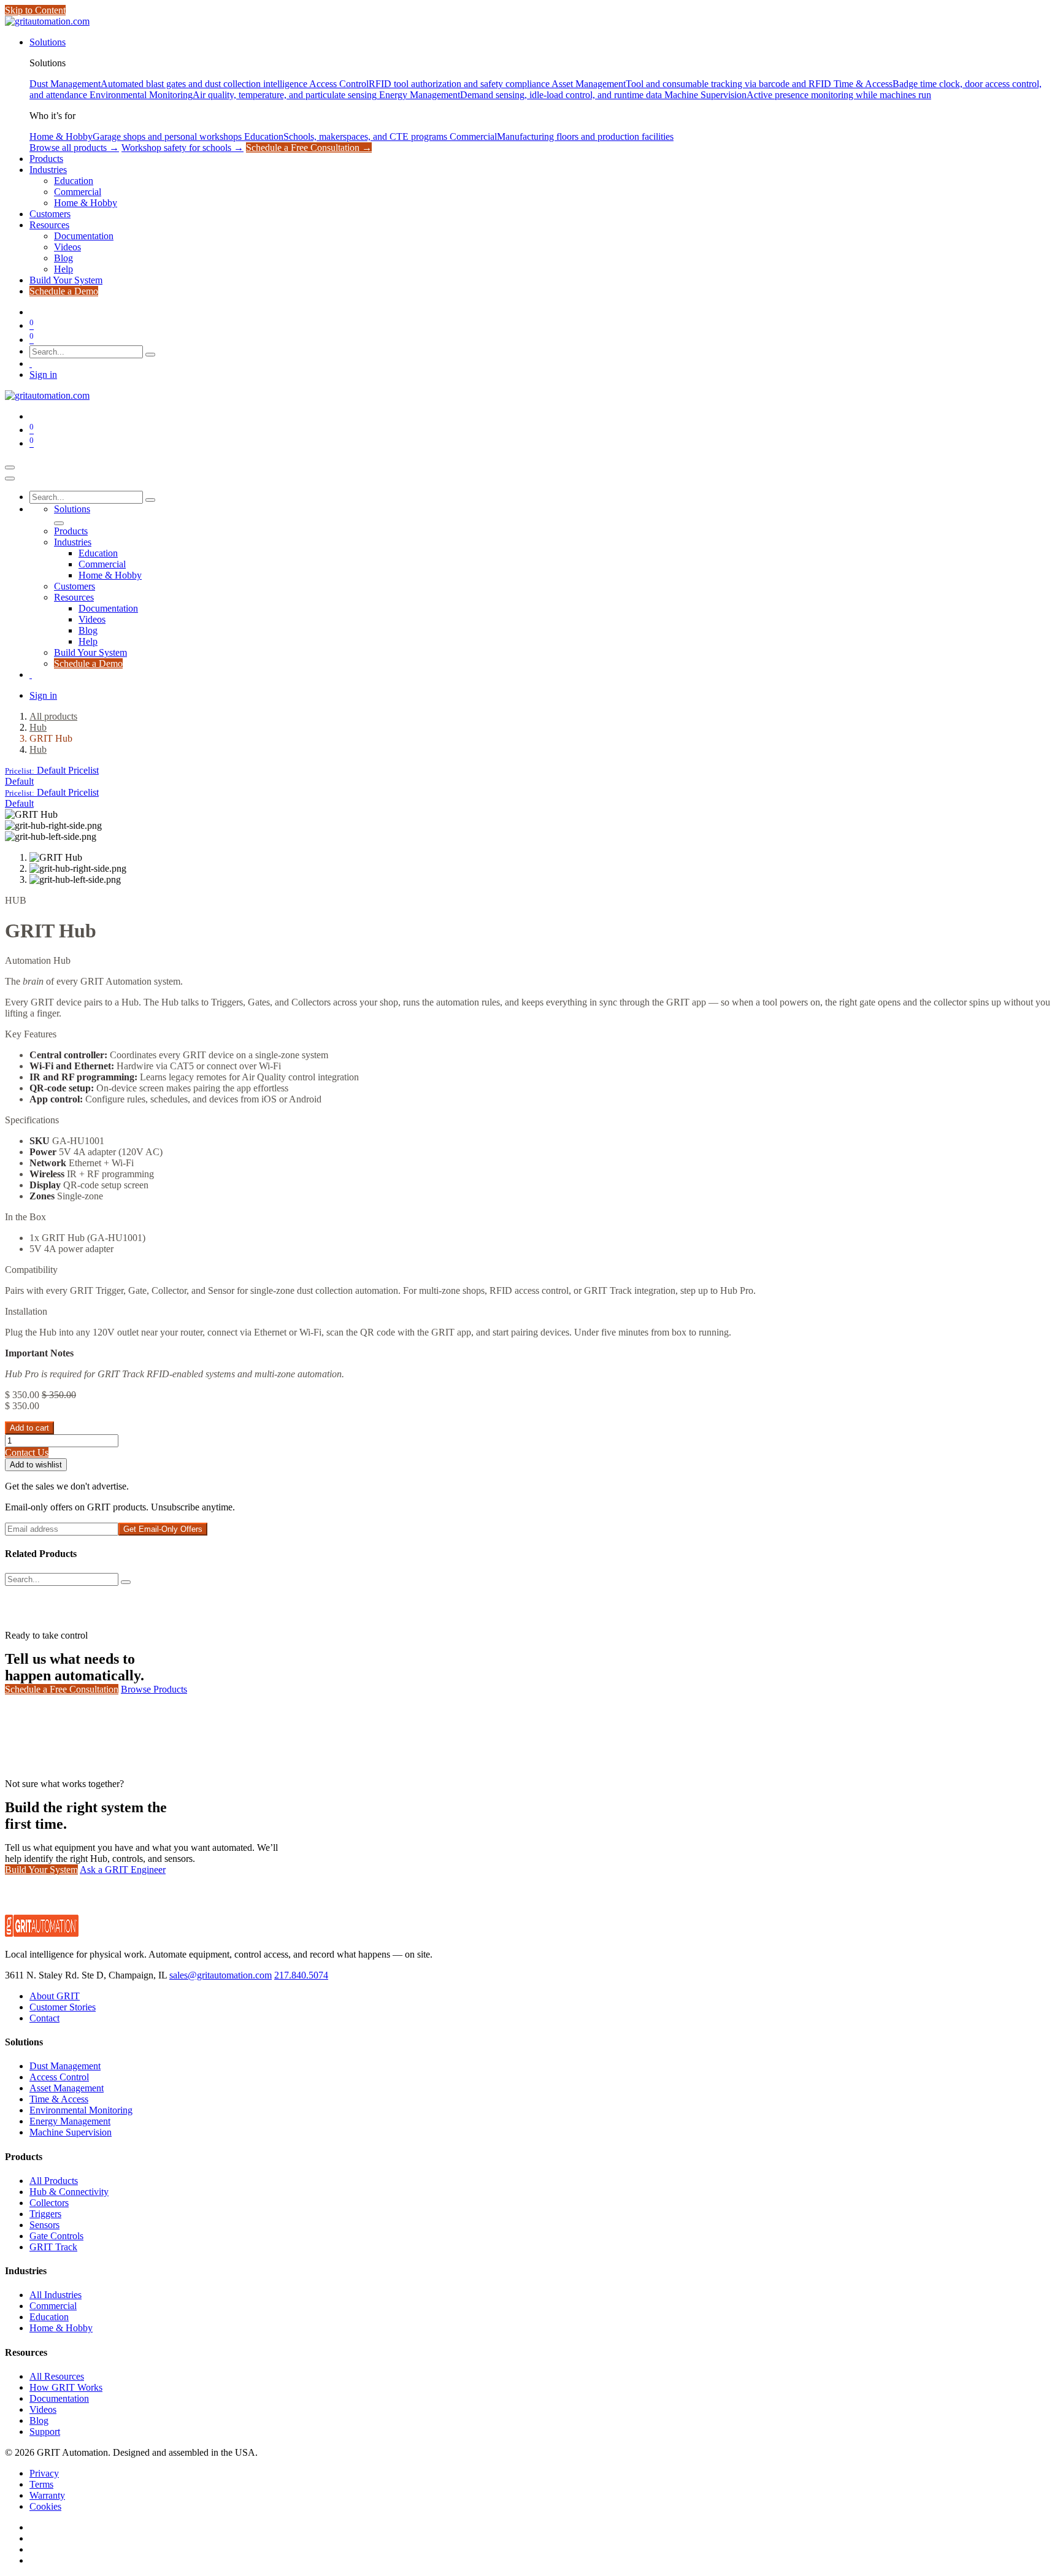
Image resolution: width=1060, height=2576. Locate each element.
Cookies (45, 2506)
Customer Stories (63, 2007)
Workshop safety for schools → (182, 148)
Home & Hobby (61, 2328)
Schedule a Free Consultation (62, 1689)
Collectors (49, 2203)
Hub (38, 727)
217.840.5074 (301, 1975)
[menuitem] (48, 42)
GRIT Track (53, 2247)
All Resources (57, 2376)
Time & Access (59, 2099)
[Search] (150, 355)
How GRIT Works (66, 2387)
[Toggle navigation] (10, 467)
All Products (54, 2181)
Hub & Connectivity (69, 2192)
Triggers (45, 2214)
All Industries (56, 2295)
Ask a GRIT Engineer (123, 1870)
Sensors (44, 2225)
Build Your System (41, 1870)
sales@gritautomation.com (221, 1975)
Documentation (59, 2398)
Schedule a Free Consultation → (309, 148)
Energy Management (70, 2121)
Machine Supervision (71, 2132)
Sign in (43, 375)
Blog (39, 2420)
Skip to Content (35, 10)
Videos (43, 2409)
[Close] (10, 479)
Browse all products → (74, 148)
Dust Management (65, 2066)
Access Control (59, 2077)
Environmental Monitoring (81, 2110)
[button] (52, 770)
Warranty (47, 2495)
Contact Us (27, 1452)
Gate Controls (56, 2236)
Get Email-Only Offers (163, 1529)
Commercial (53, 2306)
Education (49, 2317)
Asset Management (67, 2088)
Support (45, 2432)
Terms (41, 2484)
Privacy (44, 2473)
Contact (44, 2018)
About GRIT (55, 1996)
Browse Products (154, 1689)
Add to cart (29, 1428)
